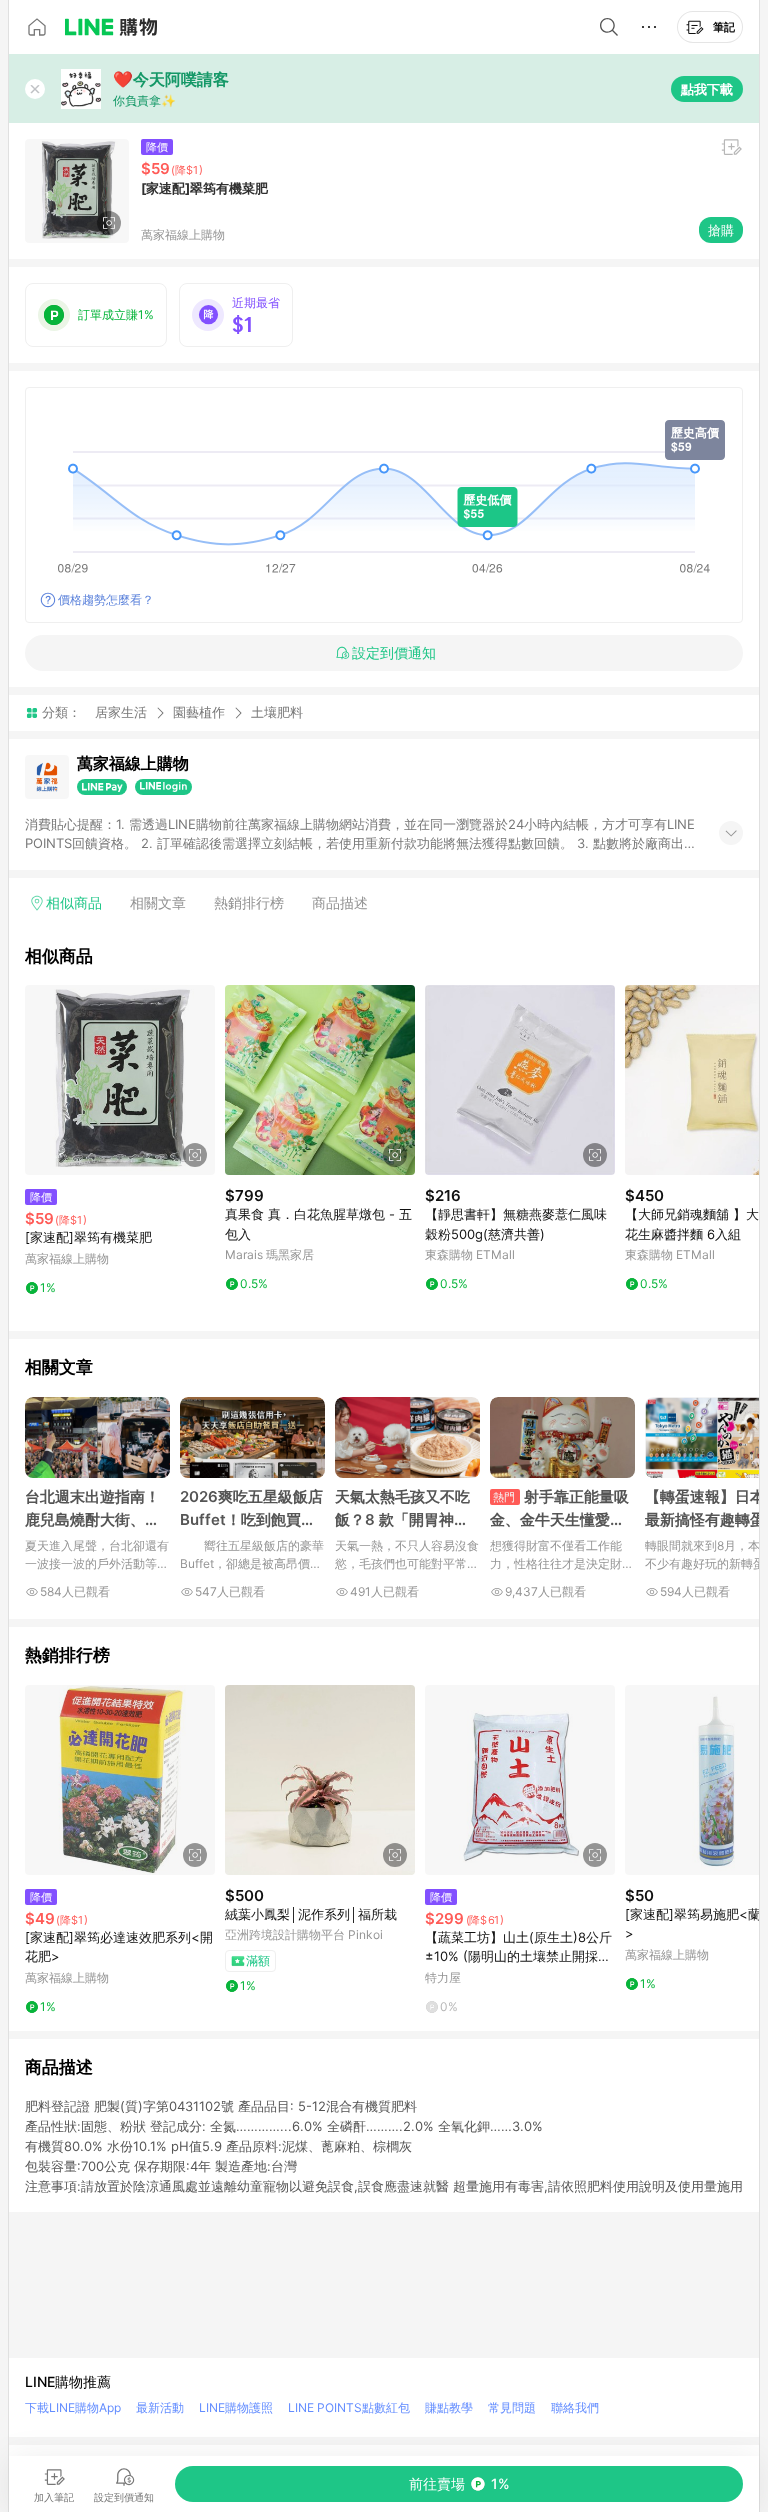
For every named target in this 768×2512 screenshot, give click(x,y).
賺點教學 (449, 2407)
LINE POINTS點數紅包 (349, 2407)
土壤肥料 (277, 712)
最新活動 (160, 2407)
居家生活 (121, 712)
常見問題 (512, 2407)
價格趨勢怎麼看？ (106, 599)
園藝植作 (199, 712)
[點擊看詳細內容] (120, 1080)
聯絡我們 (575, 2407)
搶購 (721, 230)
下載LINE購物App (73, 2407)
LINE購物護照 (236, 2407)
